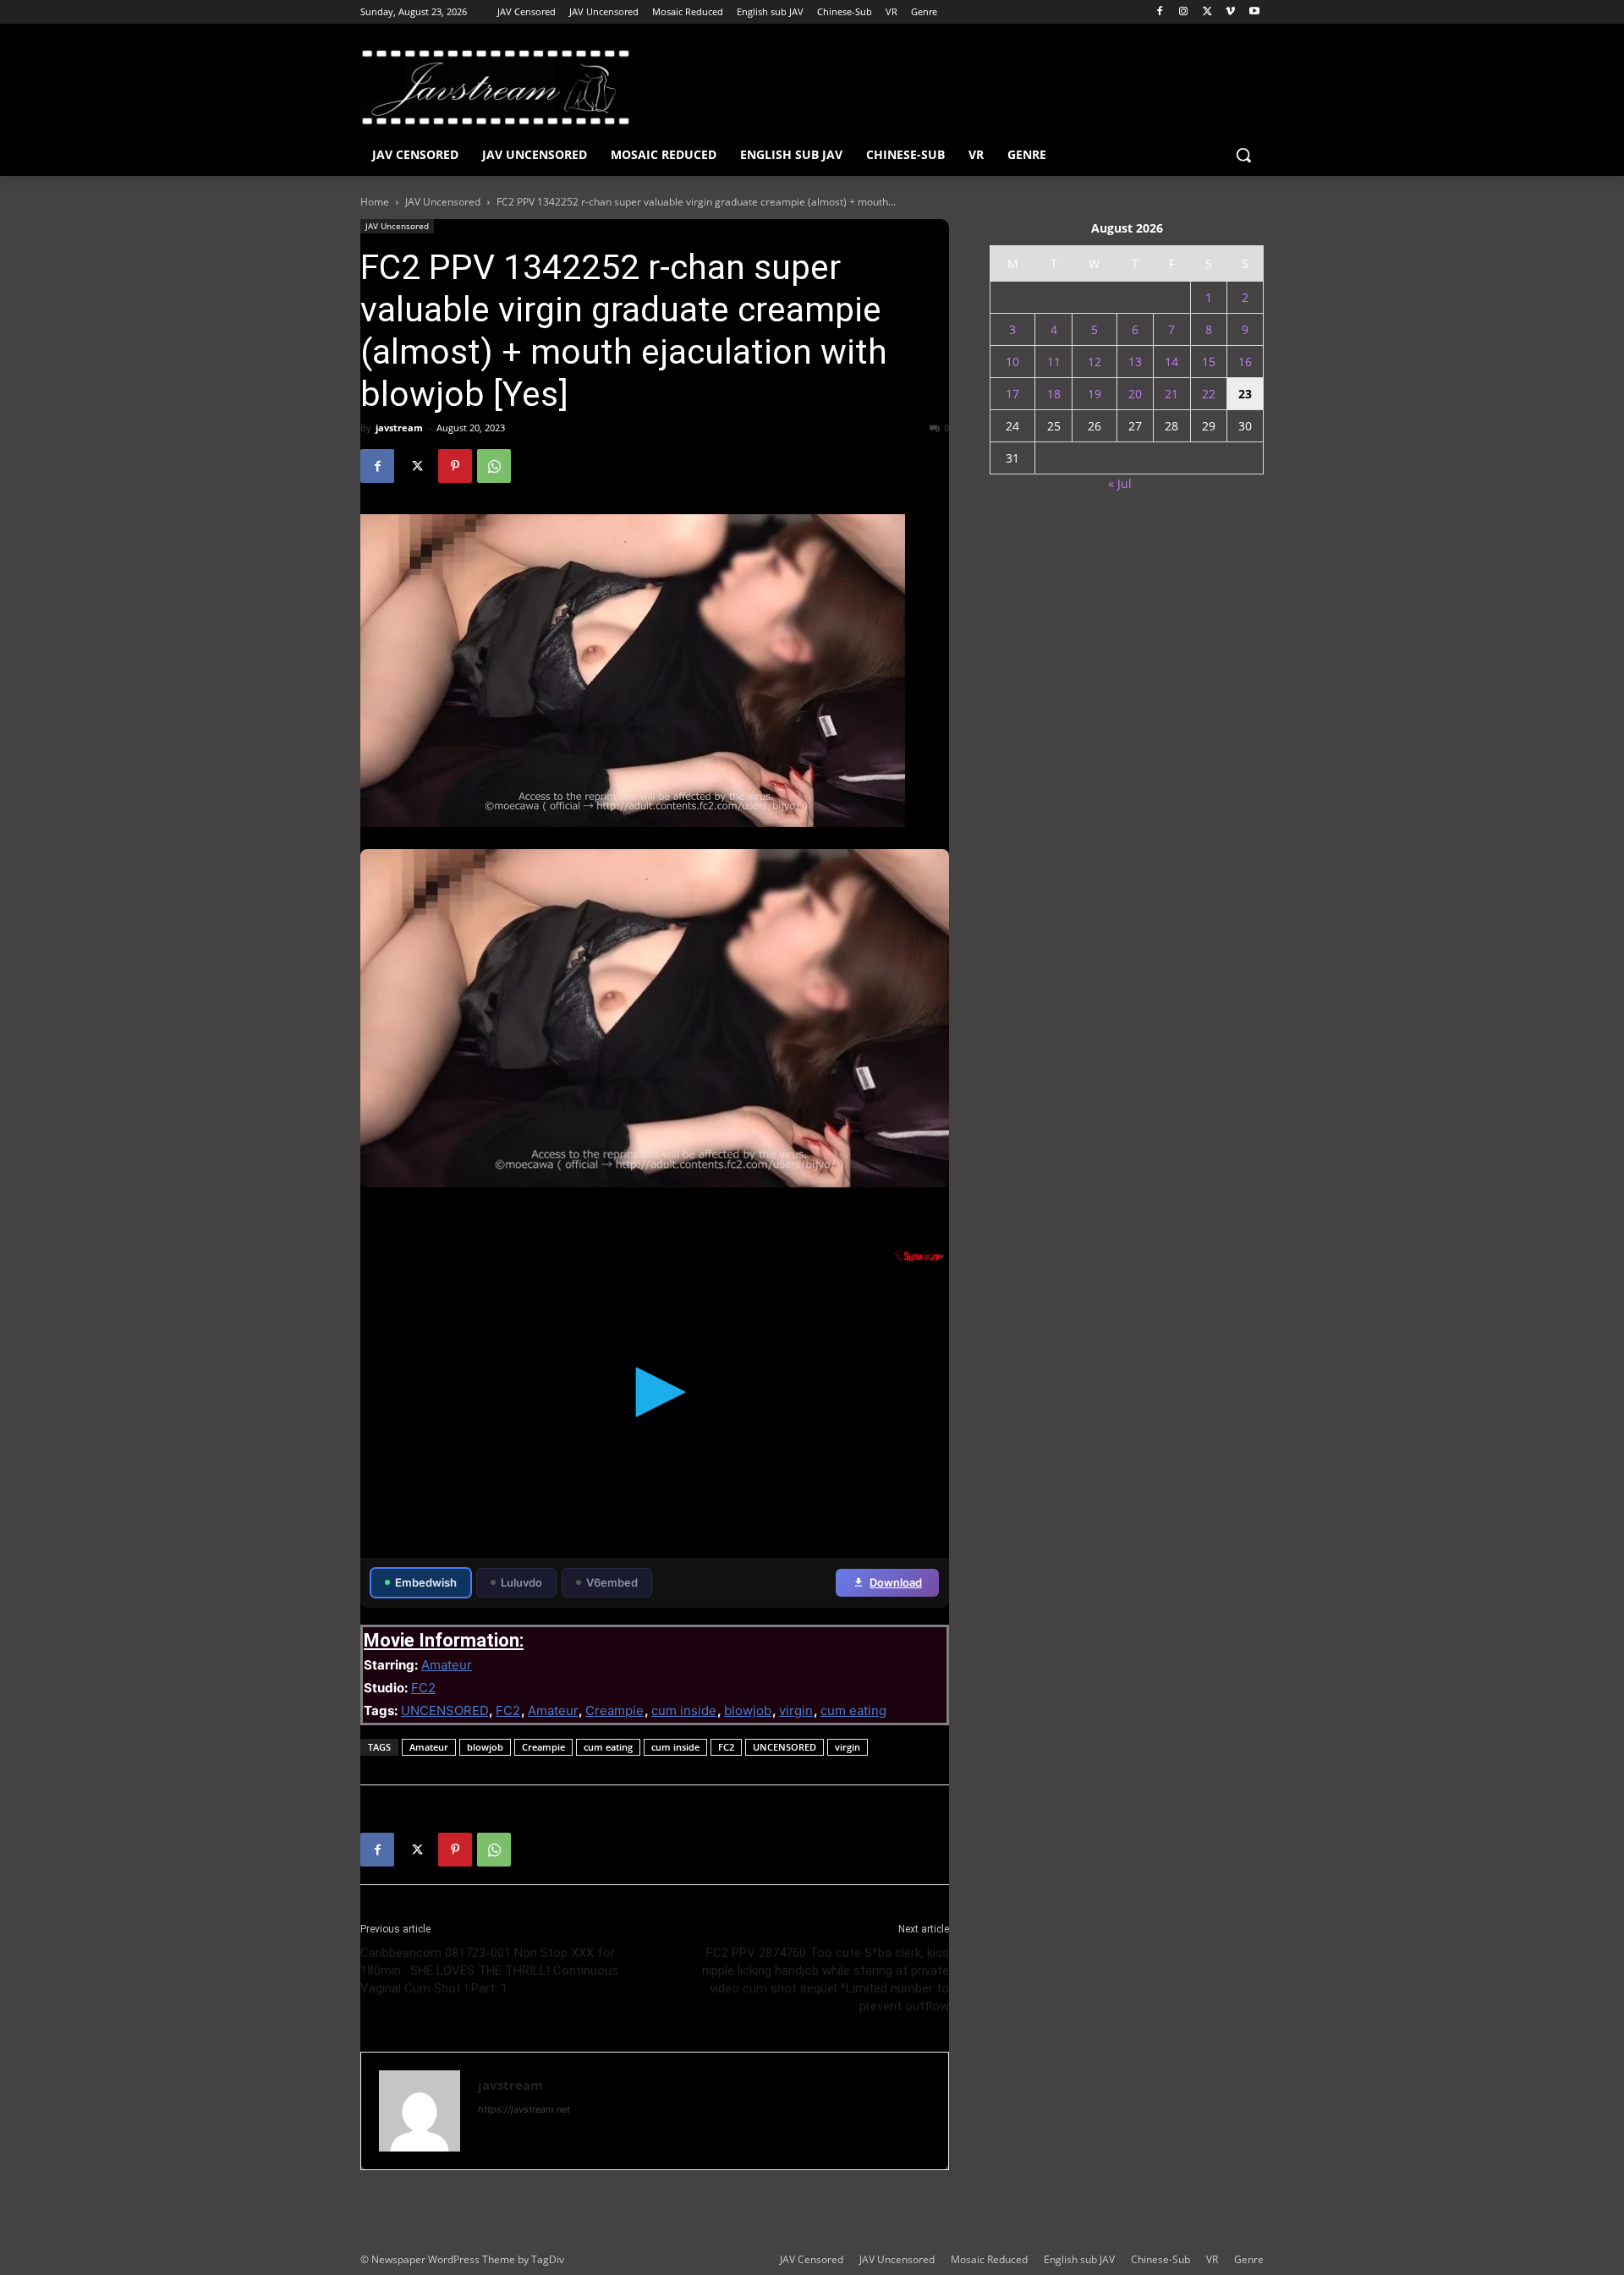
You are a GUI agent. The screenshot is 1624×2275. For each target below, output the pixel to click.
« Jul (1120, 483)
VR (1212, 2259)
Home (375, 202)
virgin (796, 1710)
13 (1135, 362)
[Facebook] (1160, 12)
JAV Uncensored (443, 202)
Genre (1249, 2259)
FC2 (423, 1688)
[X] (1207, 12)
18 (1054, 394)
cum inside (684, 1710)
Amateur (447, 1665)
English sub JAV (1079, 2259)
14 (1171, 362)
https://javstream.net (524, 2109)
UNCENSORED (444, 1710)
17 (1012, 394)
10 (1012, 362)
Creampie (614, 1710)
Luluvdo (521, 1582)
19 (1095, 394)
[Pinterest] (455, 466)
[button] (1243, 155)
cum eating (853, 1710)
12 (1095, 362)
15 (1209, 362)
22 (1209, 394)
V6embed (612, 1582)
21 (1171, 394)
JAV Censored (812, 2259)
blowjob (748, 1710)
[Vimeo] (1230, 12)
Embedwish (426, 1582)
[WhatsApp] (494, 466)
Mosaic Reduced (989, 2259)
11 (1054, 362)
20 (1135, 394)
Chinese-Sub (1160, 2259)
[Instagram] (1184, 12)
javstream (399, 428)
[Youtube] (1254, 12)
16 (1245, 362)
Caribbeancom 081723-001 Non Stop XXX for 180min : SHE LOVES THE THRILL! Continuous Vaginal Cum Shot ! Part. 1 (489, 1971)
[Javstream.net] (496, 87)
